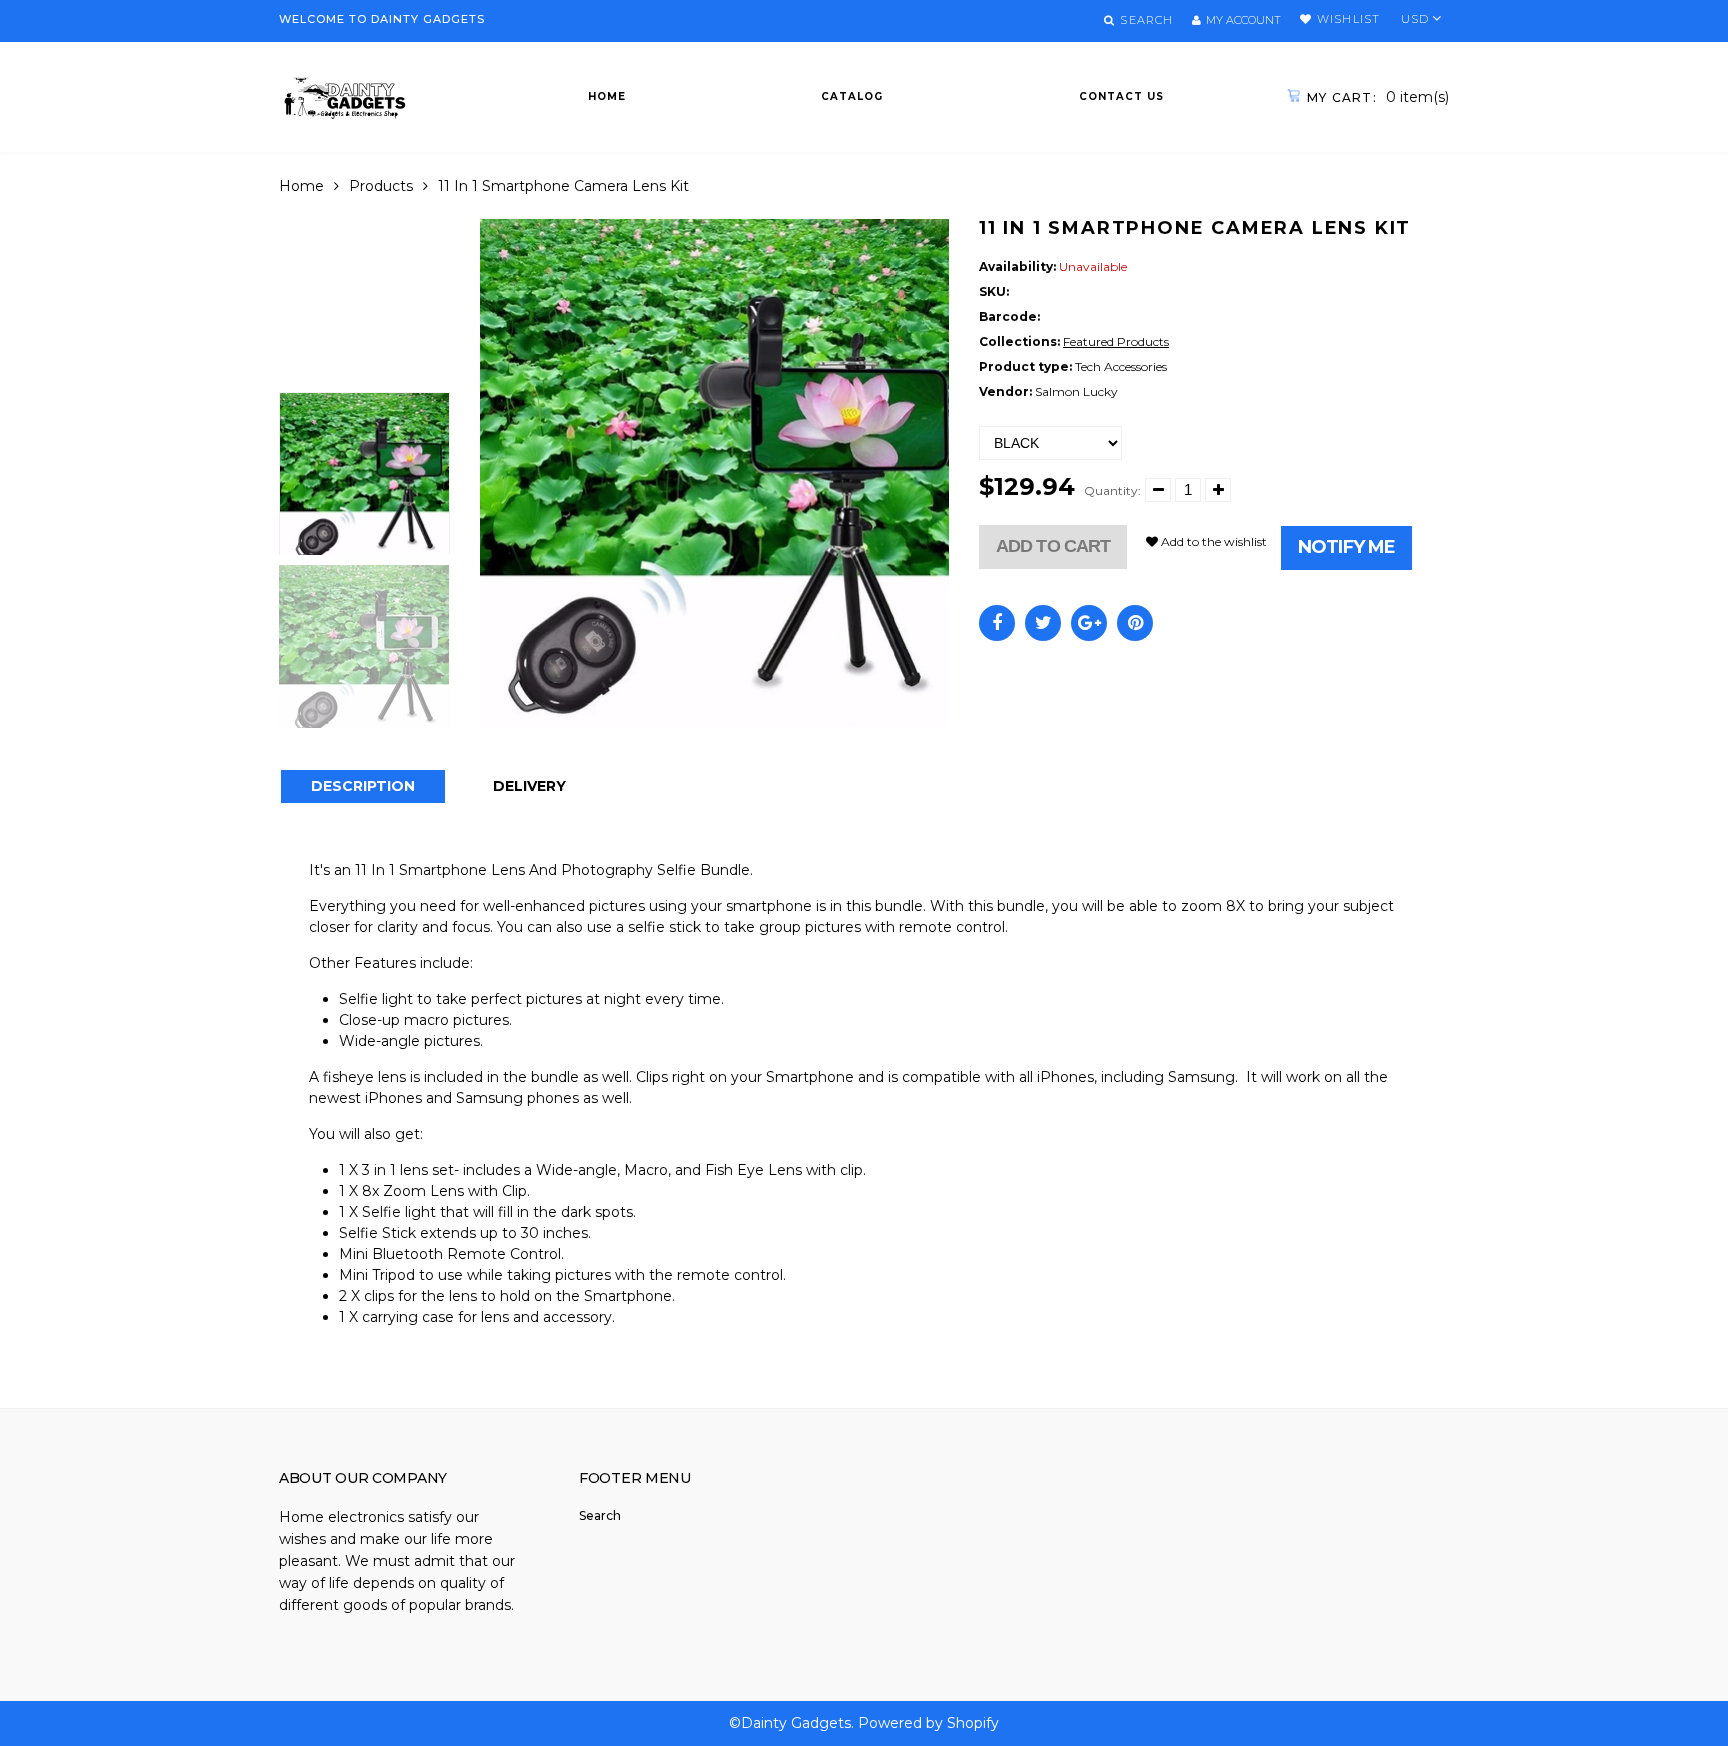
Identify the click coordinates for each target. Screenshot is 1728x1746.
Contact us (1121, 96)
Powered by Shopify (928, 1723)
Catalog (852, 96)
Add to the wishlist (1212, 541)
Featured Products (1116, 341)
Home (607, 96)
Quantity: (1112, 490)
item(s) (1378, 97)
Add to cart (1053, 546)
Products (381, 186)
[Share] (997, 623)
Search (600, 1515)
